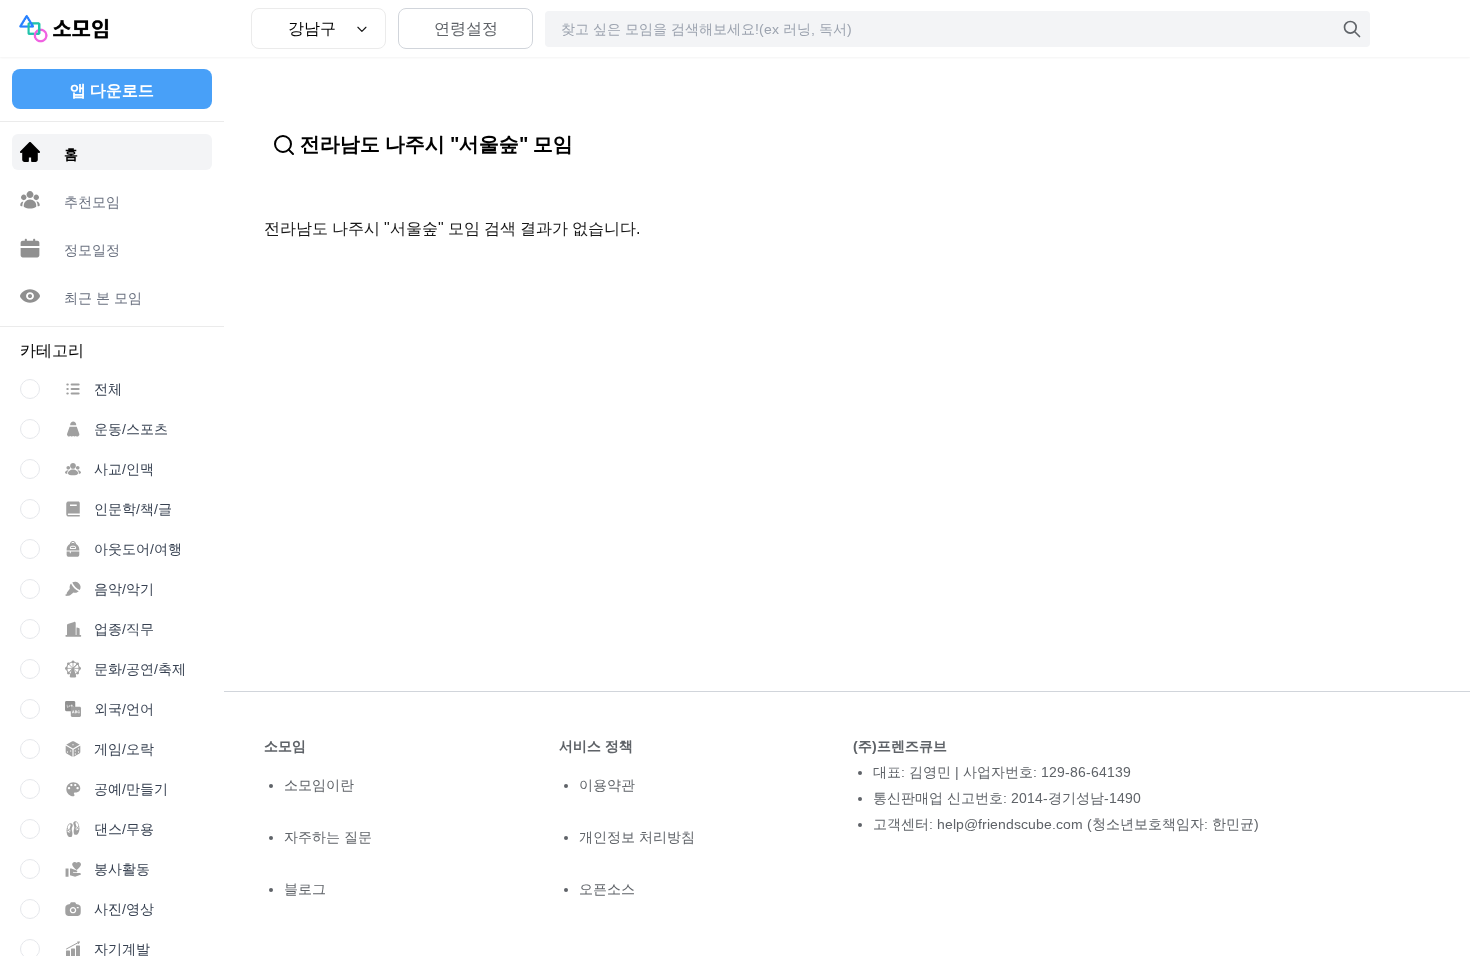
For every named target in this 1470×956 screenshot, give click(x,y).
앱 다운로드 (112, 90)
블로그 (305, 889)
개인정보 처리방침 (637, 837)
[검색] (1352, 29)
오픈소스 (607, 889)
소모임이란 (319, 785)
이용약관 (607, 785)
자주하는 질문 (328, 837)
